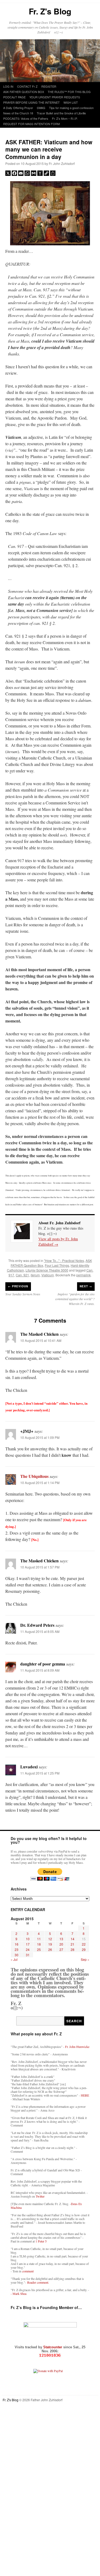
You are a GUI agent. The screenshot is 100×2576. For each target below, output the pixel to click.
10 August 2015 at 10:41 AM (41, 1340)
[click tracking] (50, 2355)
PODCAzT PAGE (14, 97)
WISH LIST (71, 102)
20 (61, 1944)
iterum (35, 1275)
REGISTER (49, 86)
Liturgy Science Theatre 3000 (47, 1270)
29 (84, 1949)
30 (17, 1955)
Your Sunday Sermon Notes (23, 1294)
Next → (86, 1286)
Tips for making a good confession (71, 108)
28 (73, 1949)
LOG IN (8, 86)
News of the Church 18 (18, 113)
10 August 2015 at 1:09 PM (40, 1437)
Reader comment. (38, 2282)
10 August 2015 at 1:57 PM (40, 1567)
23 (17, 1949)
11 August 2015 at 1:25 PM (40, 1773)
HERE (85, 2095)
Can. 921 (22, 1275)
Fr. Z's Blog (50, 11)
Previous (18, 1286)
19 (50, 1944)
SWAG (41, 108)
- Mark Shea (19, 2294)
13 (61, 1939)
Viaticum (48, 1275)
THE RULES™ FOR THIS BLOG (69, 92)
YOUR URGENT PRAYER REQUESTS (55, 97)
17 (28, 1944)
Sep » (85, 1959)
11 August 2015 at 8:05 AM (40, 1631)
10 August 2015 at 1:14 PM (40, 1483)
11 (39, 1939)
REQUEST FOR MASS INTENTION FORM (31, 124)
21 (73, 1944)
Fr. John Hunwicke (77, 2047)
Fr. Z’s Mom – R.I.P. (65, 118)
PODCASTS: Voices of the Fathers (26, 118)
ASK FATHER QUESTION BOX (24, 92)
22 (84, 1944)
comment (28, 2271)
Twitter (40, 2196)
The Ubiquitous (34, 1476)
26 (50, 1949)
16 (17, 1944)
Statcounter (53, 2347)
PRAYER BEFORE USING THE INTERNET (31, 102)
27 (61, 1949)
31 (28, 1955)
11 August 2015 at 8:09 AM (40, 1670)
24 (28, 1949)
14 (73, 1939)
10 (28, 1939)
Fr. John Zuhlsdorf (62, 163)
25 (39, 1949)
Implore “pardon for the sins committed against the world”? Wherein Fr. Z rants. (75, 1299)
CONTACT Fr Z (27, 86)
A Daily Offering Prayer (18, 108)
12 (50, 1939)
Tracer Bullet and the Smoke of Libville (61, 113)
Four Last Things (57, 1265)
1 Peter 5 (41, 2241)
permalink (83, 1275)
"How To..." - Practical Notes (64, 1260)
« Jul (14, 1959)
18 (39, 1944)
